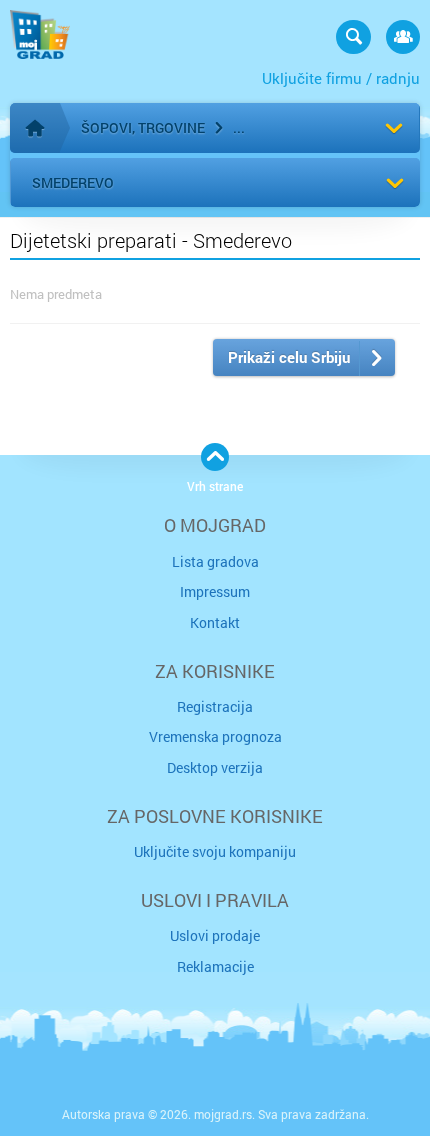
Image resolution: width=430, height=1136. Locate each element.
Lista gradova (215, 561)
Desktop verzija (215, 767)
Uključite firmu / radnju (341, 78)
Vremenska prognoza (215, 736)
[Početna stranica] (35, 128)
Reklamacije (215, 966)
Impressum (215, 591)
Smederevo (73, 182)
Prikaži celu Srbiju (289, 357)
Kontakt (215, 622)
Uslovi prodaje (215, 935)
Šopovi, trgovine (143, 127)
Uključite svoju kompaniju (215, 851)
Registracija (215, 706)
